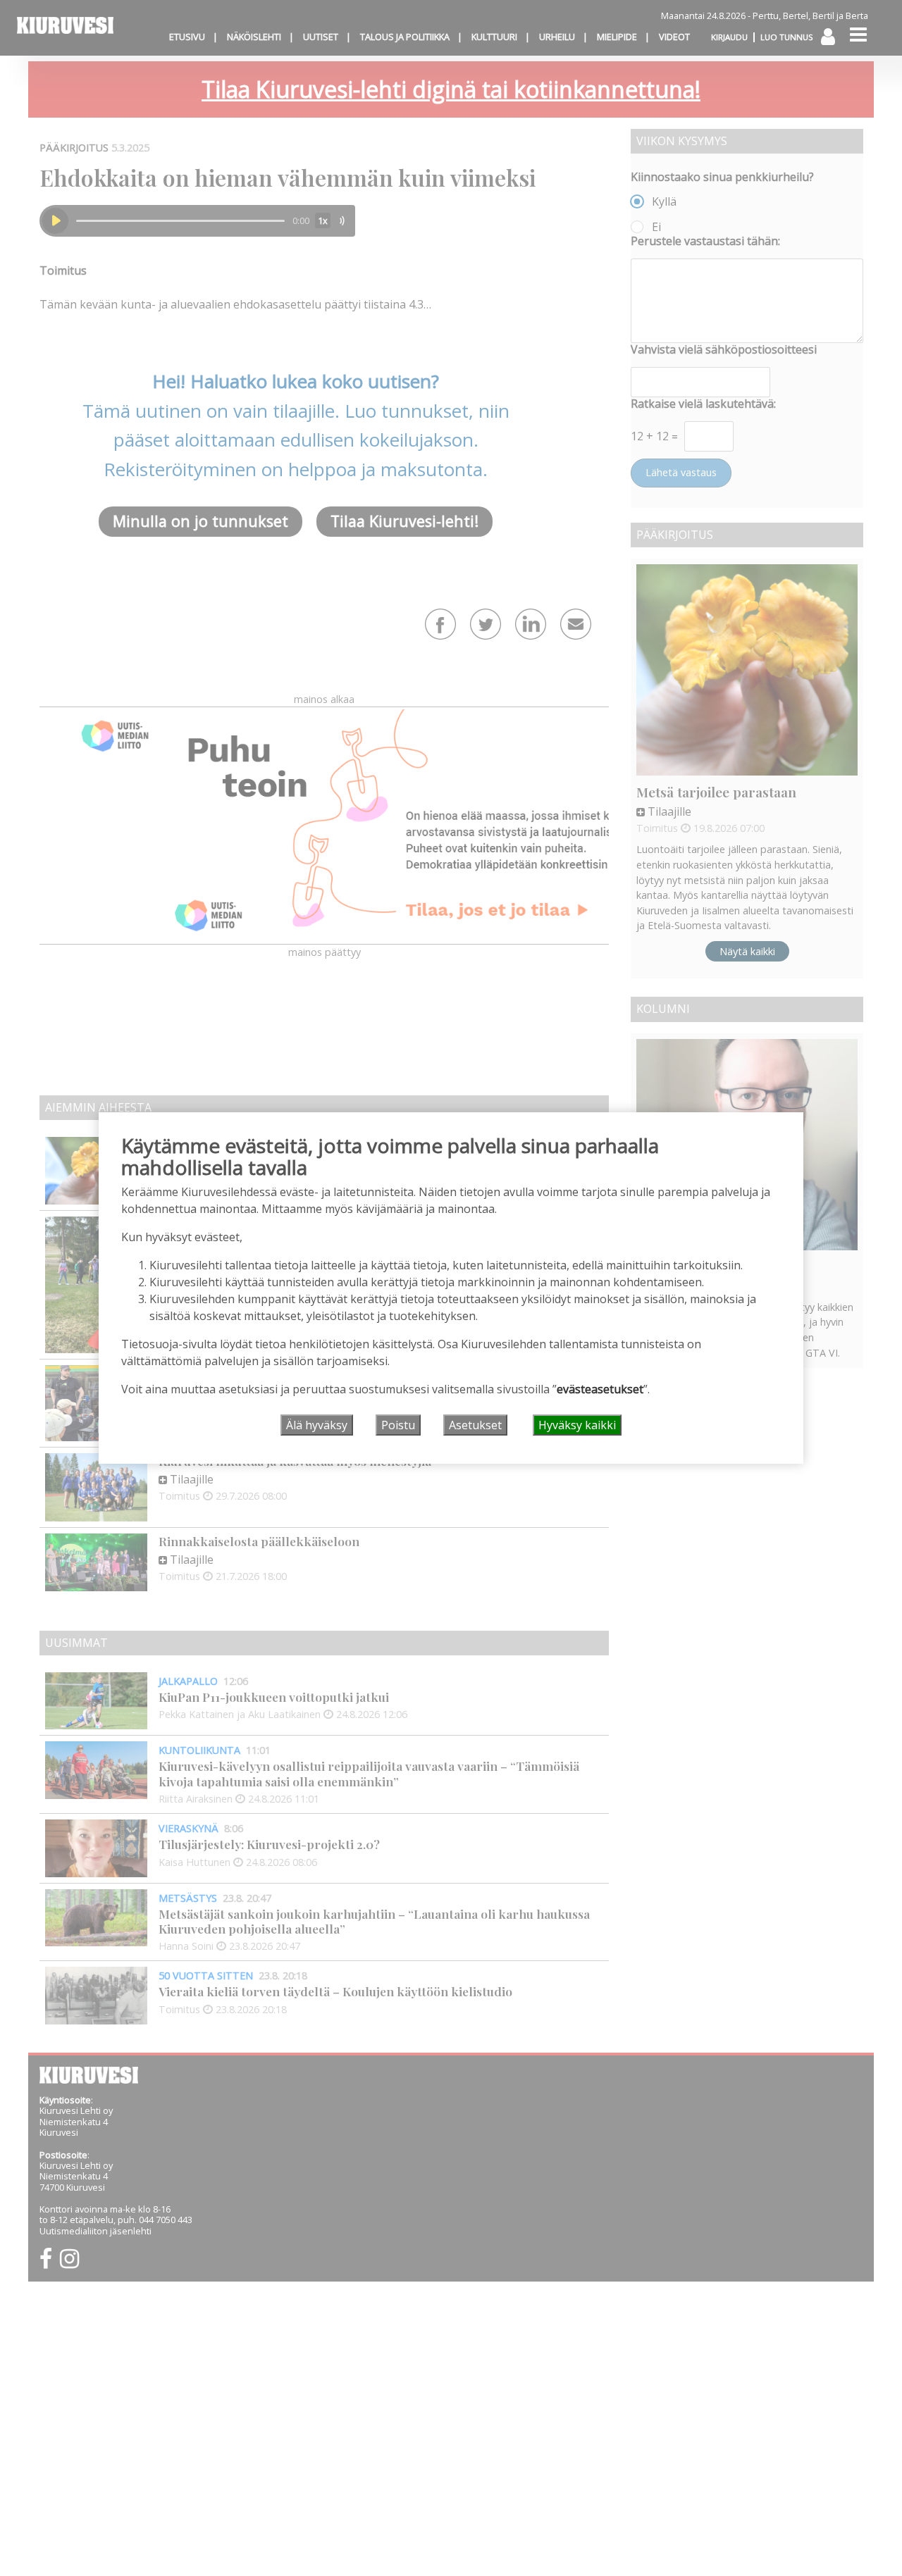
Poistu (398, 1425)
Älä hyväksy (317, 1425)
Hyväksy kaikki (577, 1425)
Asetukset (475, 1425)
